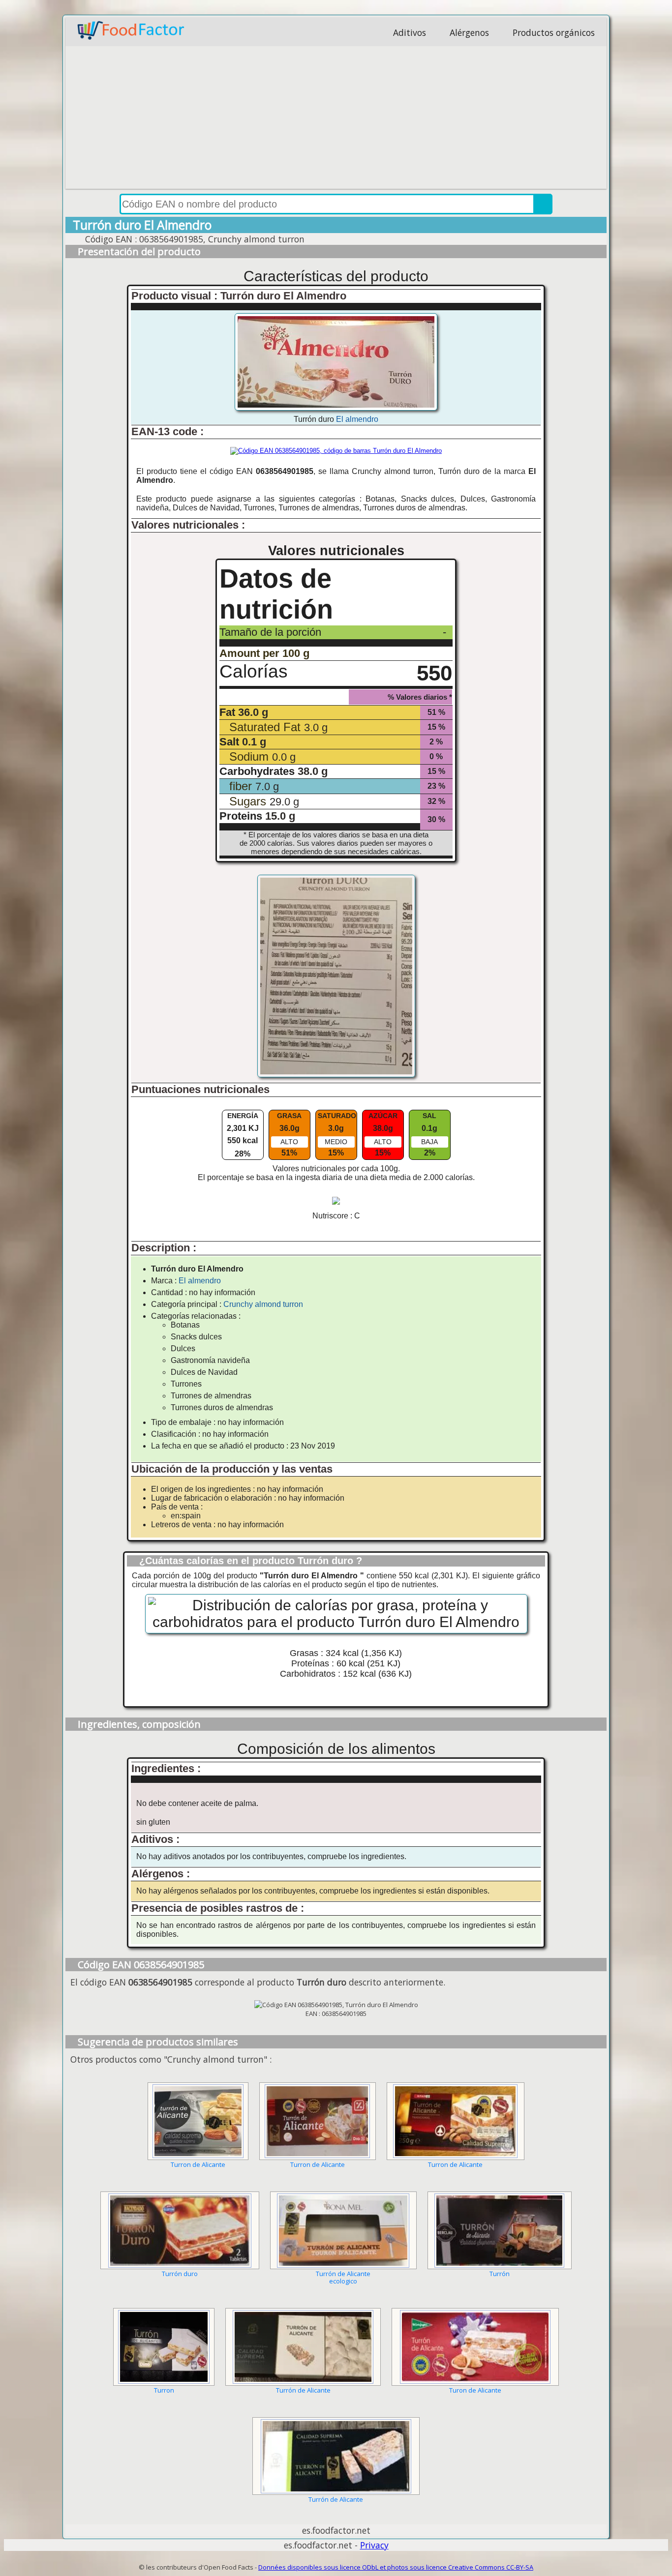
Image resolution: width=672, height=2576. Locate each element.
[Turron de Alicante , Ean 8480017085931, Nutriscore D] (318, 2121)
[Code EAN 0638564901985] (336, 451)
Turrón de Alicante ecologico (343, 2277)
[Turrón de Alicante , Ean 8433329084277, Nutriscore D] (303, 2347)
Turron (164, 2390)
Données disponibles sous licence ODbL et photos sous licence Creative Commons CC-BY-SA (396, 2567)
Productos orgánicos (554, 32)
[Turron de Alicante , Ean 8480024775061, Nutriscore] (198, 2121)
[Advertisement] (336, 120)
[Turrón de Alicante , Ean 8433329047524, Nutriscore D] (336, 2456)
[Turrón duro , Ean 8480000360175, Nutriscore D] (180, 2230)
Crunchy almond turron (263, 1304)
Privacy (374, 2545)
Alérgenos (469, 32)
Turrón (500, 2274)
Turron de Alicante (198, 2164)
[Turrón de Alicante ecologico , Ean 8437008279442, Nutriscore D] (343, 2230)
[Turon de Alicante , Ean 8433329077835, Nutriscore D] (475, 2347)
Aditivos (410, 32)
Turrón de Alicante (303, 2390)
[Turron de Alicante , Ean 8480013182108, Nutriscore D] (456, 2121)
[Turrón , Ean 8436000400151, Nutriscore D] (500, 2230)
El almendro (357, 419)
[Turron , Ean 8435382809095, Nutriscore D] (164, 2347)
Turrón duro (180, 2274)
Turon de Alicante (475, 2390)
